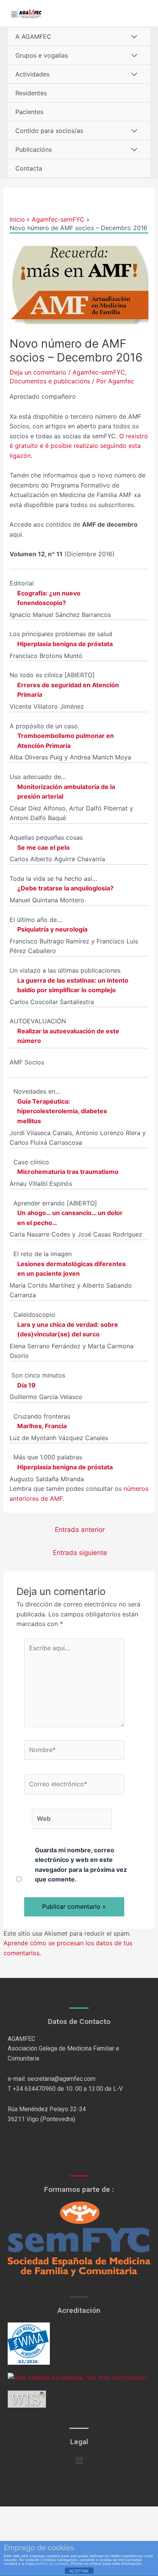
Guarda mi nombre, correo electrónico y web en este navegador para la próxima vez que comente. (81, 1865)
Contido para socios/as (49, 131)
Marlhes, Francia (42, 1426)
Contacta (29, 168)
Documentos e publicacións (50, 381)
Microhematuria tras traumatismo (68, 1172)
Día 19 (26, 1385)
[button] (79, 2461)
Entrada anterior (80, 1529)
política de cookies (52, 2564)
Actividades (32, 74)
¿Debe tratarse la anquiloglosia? (65, 888)
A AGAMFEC (33, 36)
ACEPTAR (79, 2571)
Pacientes (29, 112)
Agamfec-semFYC (99, 372)
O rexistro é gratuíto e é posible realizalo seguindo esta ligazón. (79, 446)
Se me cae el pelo (44, 847)
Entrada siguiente (80, 1552)
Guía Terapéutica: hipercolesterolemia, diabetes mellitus (62, 1111)
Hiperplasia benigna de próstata (65, 644)
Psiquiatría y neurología (52, 929)
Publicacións (34, 149)
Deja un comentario (38, 372)
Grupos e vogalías (42, 55)
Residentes (31, 93)
